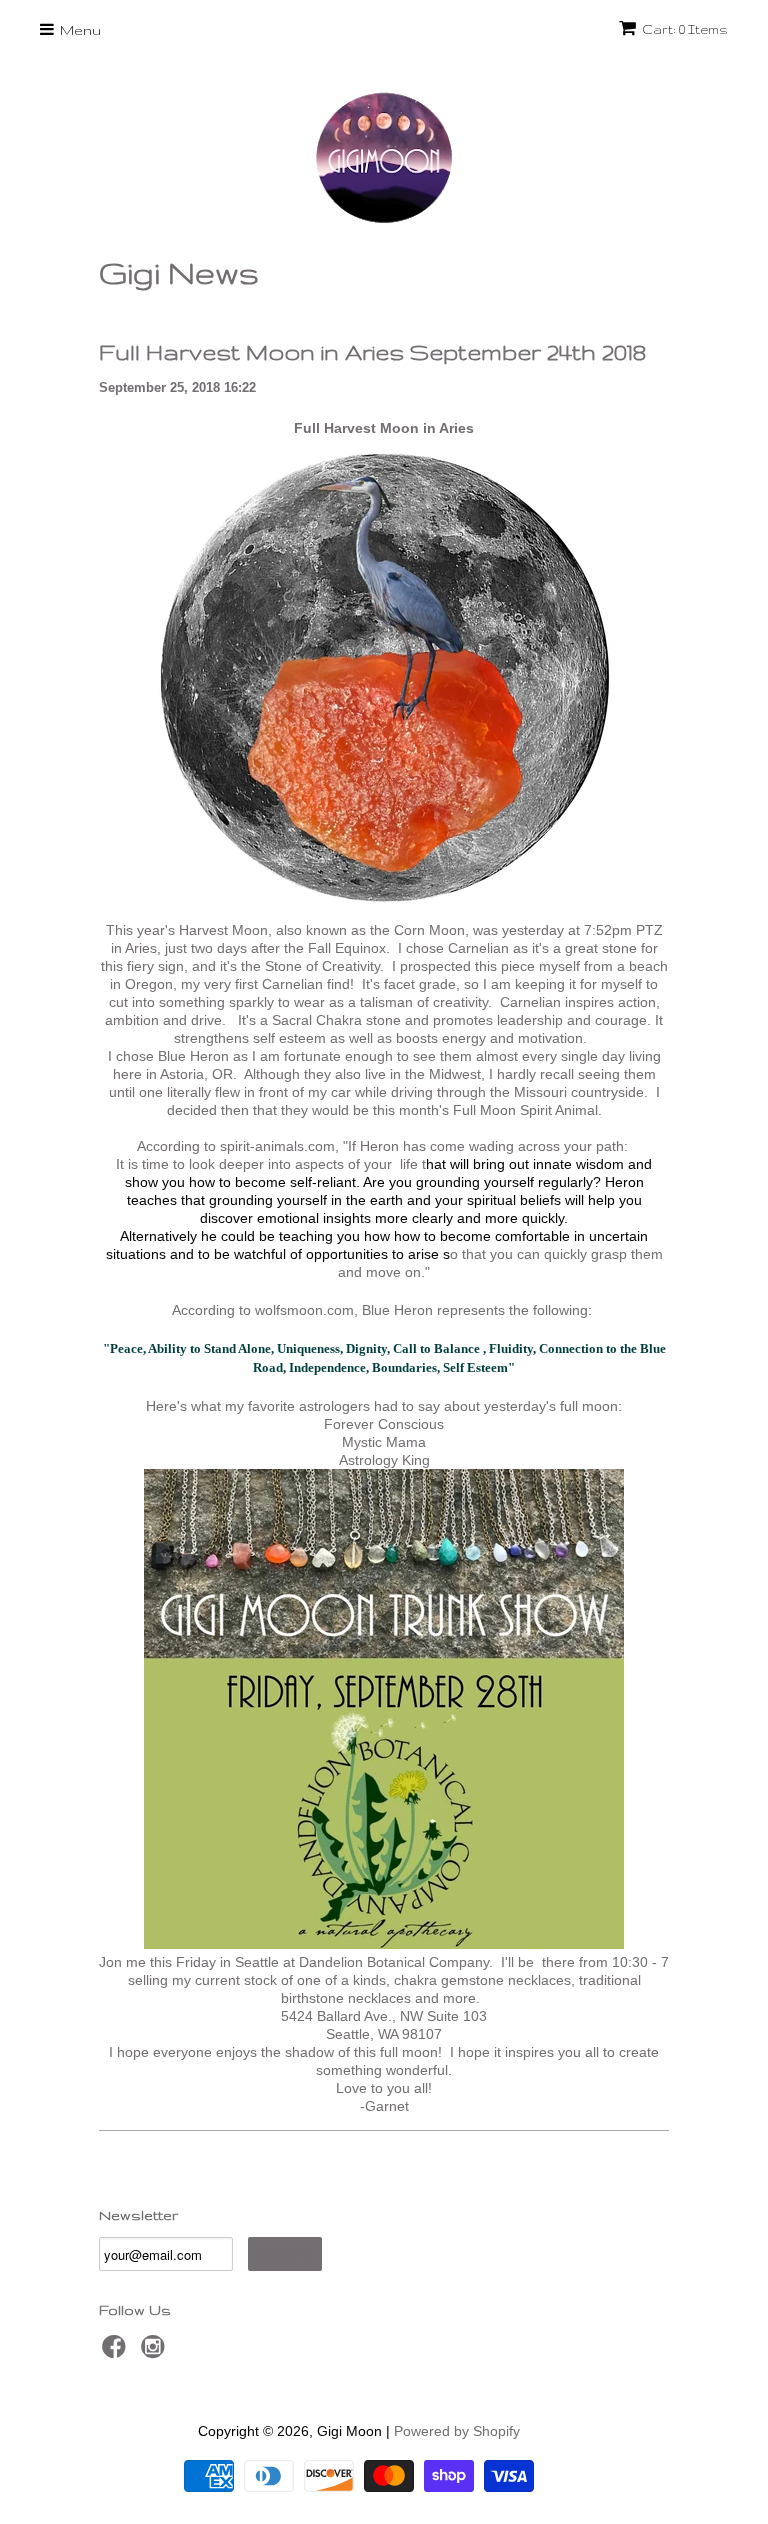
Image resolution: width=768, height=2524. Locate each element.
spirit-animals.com (277, 1146)
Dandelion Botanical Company (394, 1962)
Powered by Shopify (457, 2431)
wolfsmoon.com (304, 1310)
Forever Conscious (384, 1424)
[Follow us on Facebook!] (117, 2352)
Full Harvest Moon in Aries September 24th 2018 (372, 351)
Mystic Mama (384, 1442)
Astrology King (384, 1460)
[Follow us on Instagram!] (156, 2352)
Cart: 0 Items (685, 29)
